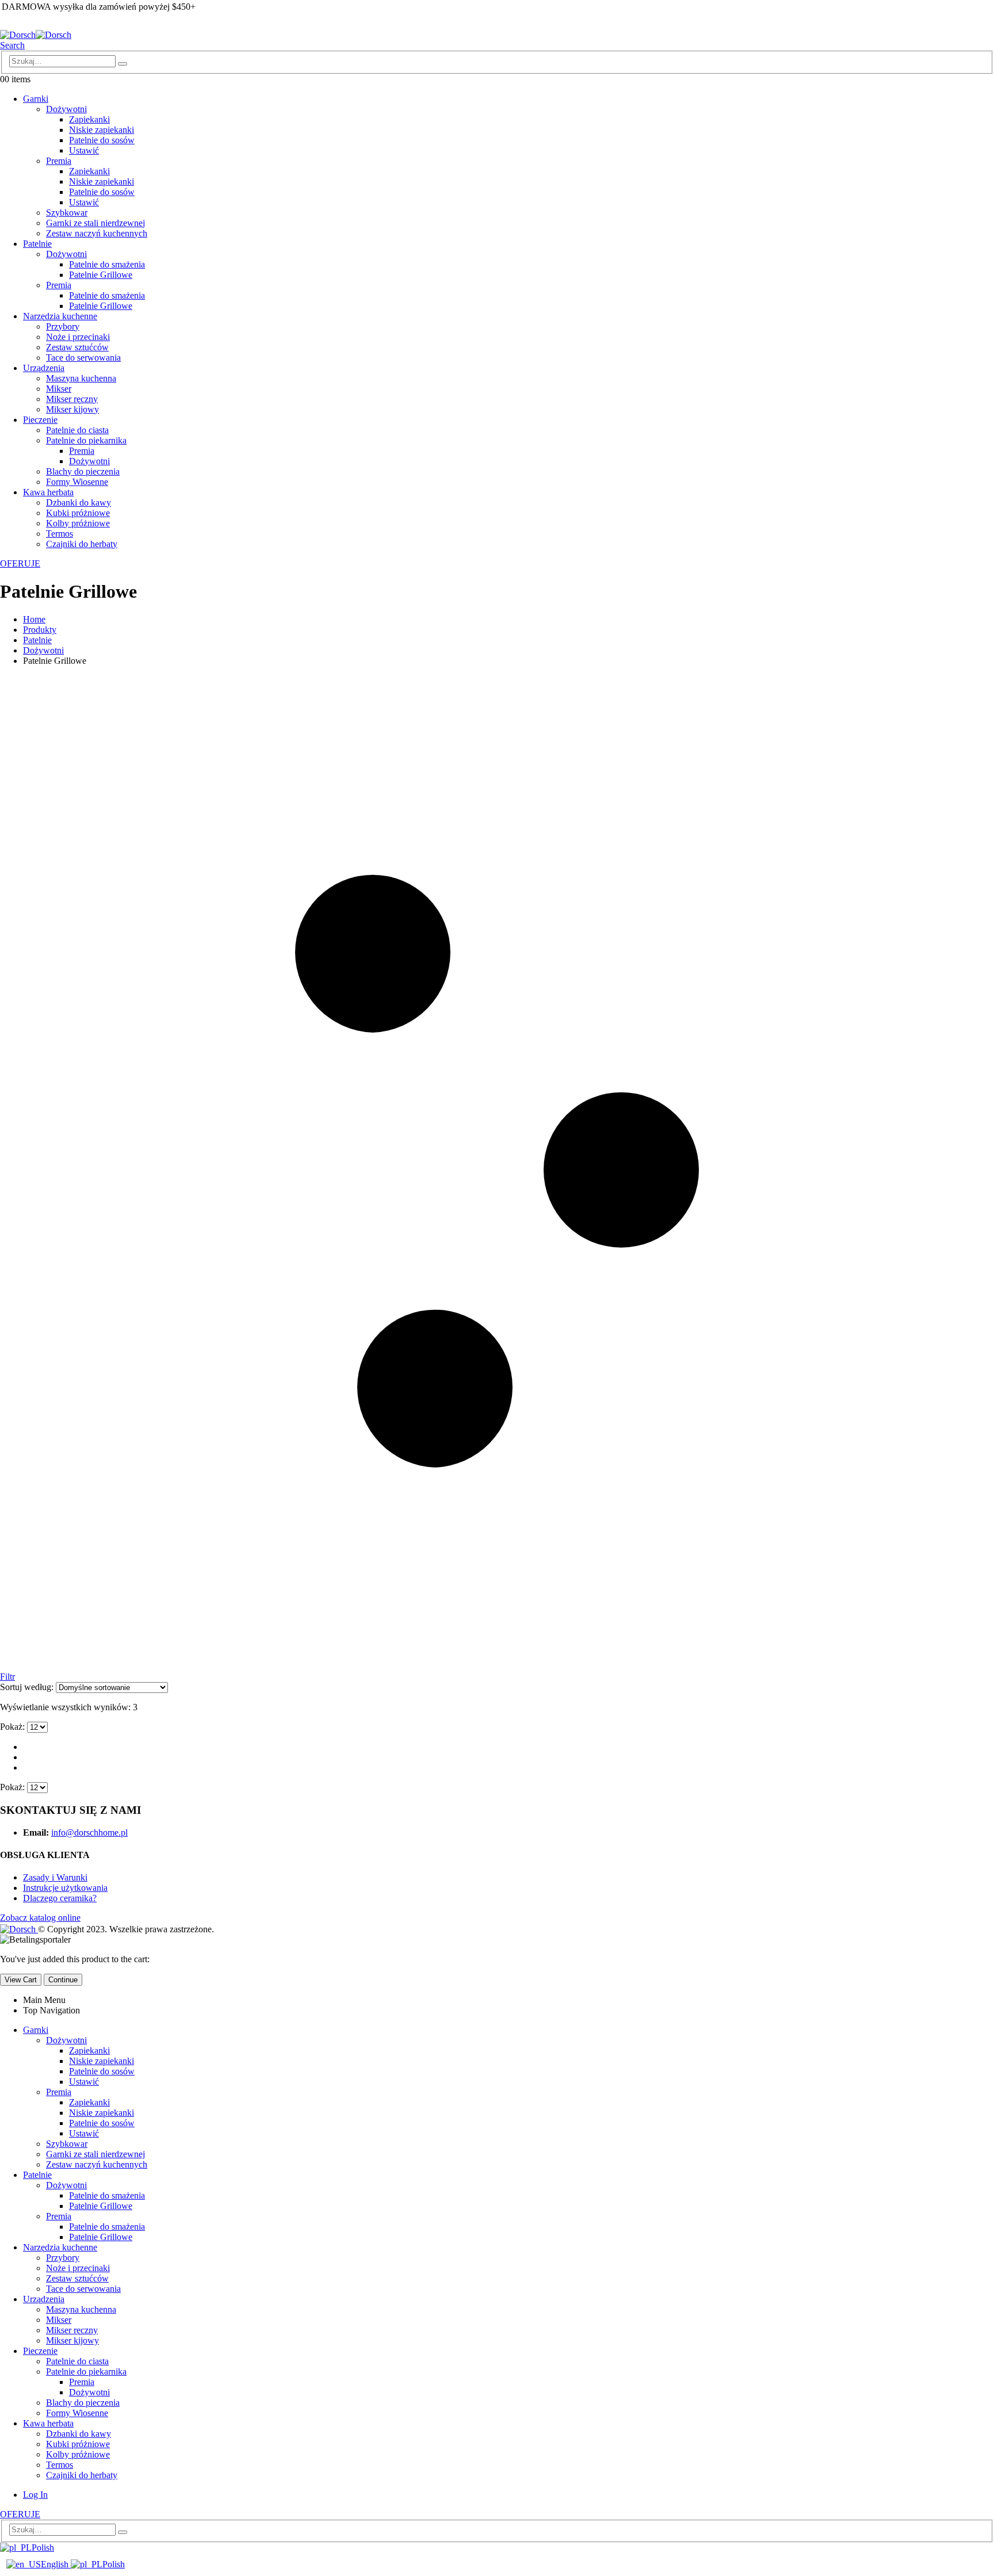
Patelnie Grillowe (101, 275)
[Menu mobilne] (1, 22)
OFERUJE (20, 563)
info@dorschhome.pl (89, 1832)
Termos (60, 534)
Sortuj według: (28, 1687)
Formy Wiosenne (77, 482)
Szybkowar (67, 213)
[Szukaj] (123, 64)
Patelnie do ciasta (77, 430)
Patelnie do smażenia (107, 264)
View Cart (21, 1980)
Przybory (63, 326)
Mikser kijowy (72, 409)
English (56, 2564)
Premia (59, 161)
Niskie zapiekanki (102, 130)
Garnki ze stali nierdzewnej (95, 223)
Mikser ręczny (72, 399)
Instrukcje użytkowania (65, 1888)
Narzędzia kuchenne (60, 316)
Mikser (59, 389)
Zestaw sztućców (77, 347)
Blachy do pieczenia (83, 471)
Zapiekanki (89, 119)
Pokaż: (14, 1727)
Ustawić (84, 150)
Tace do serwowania (83, 358)
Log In (35, 2495)
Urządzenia (44, 368)
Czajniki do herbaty (82, 544)
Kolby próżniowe (78, 523)
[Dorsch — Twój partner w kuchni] (36, 35)
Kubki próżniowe (78, 513)
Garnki (36, 99)
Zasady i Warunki (55, 1877)
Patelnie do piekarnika (86, 440)
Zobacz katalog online (40, 1918)
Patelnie (37, 244)
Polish (43, 2548)
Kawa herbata (48, 492)
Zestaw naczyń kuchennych (97, 233)
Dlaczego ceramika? (60, 1898)
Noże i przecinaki (78, 337)
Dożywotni (66, 109)
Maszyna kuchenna (81, 378)
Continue (63, 1980)
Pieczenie (40, 420)
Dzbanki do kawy (79, 502)
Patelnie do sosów (102, 140)
